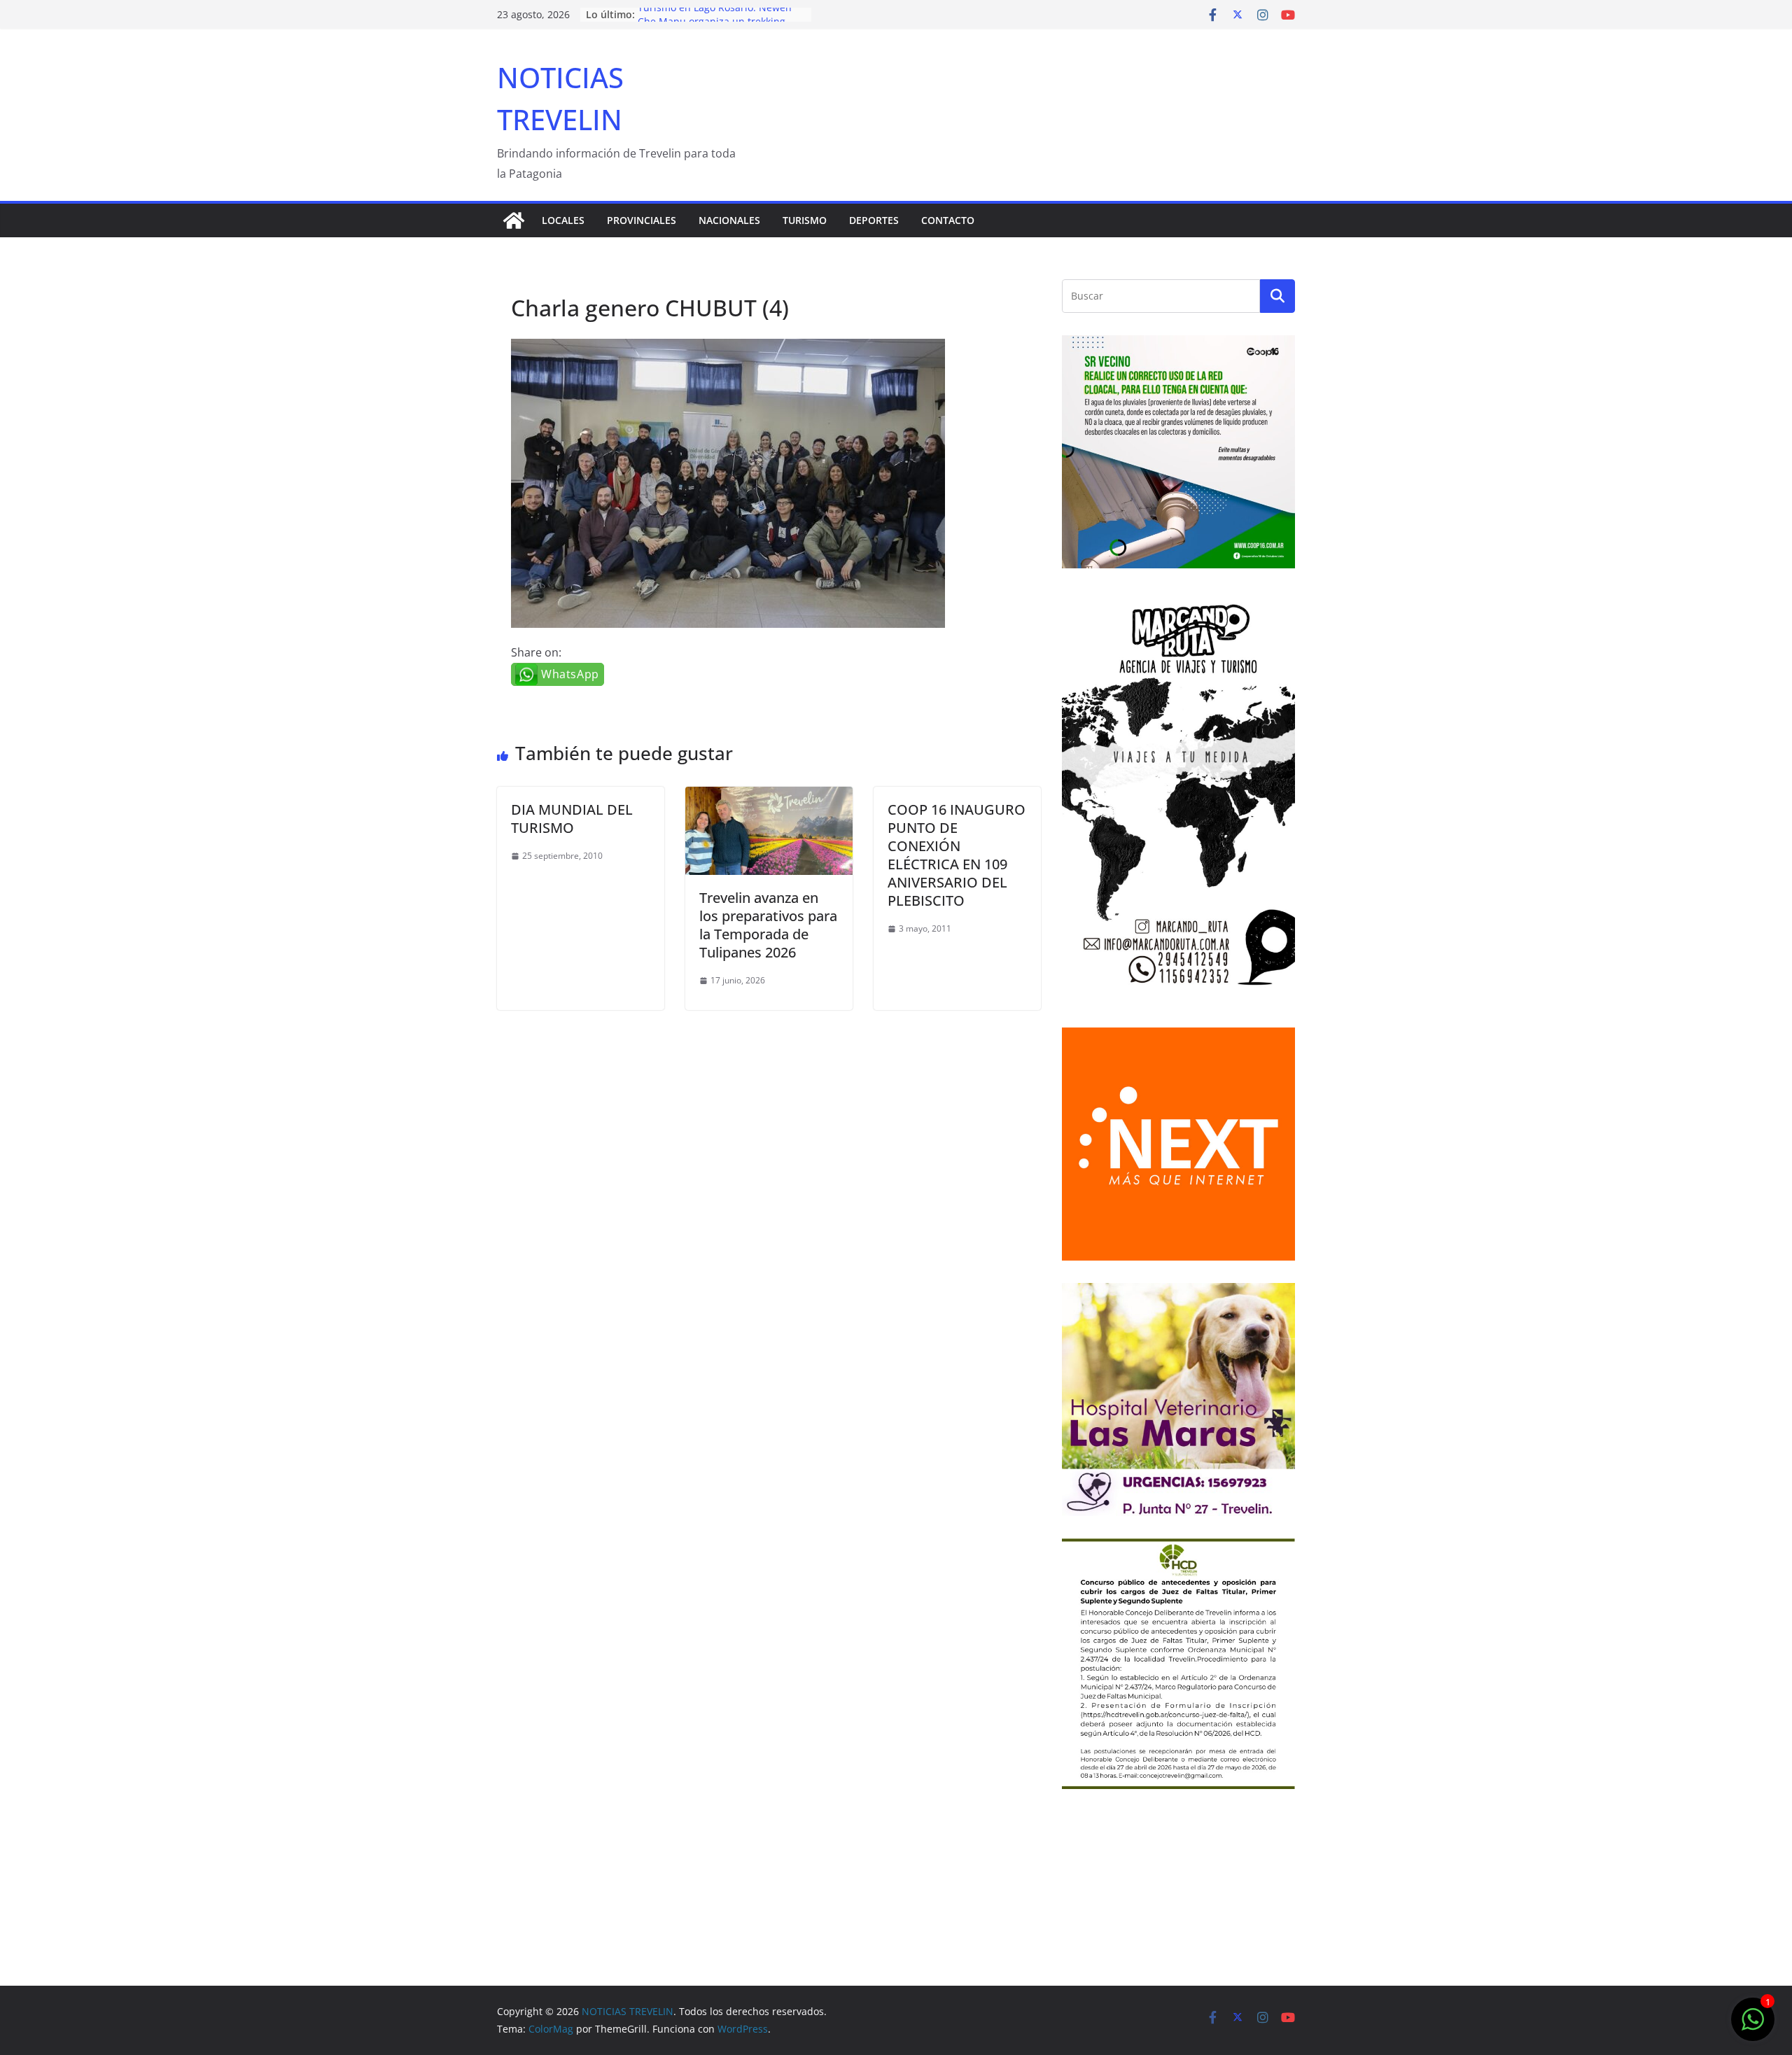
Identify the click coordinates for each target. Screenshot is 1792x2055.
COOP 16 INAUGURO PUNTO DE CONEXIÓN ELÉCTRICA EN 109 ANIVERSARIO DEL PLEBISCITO (957, 855)
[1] (1753, 2026)
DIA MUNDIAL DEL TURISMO (572, 819)
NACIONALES (729, 220)
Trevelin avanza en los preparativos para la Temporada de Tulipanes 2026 (768, 925)
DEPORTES (874, 220)
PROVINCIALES (642, 220)
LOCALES (563, 220)
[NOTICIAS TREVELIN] (514, 220)
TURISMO (805, 220)
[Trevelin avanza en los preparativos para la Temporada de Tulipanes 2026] (769, 797)
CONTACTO (948, 220)
